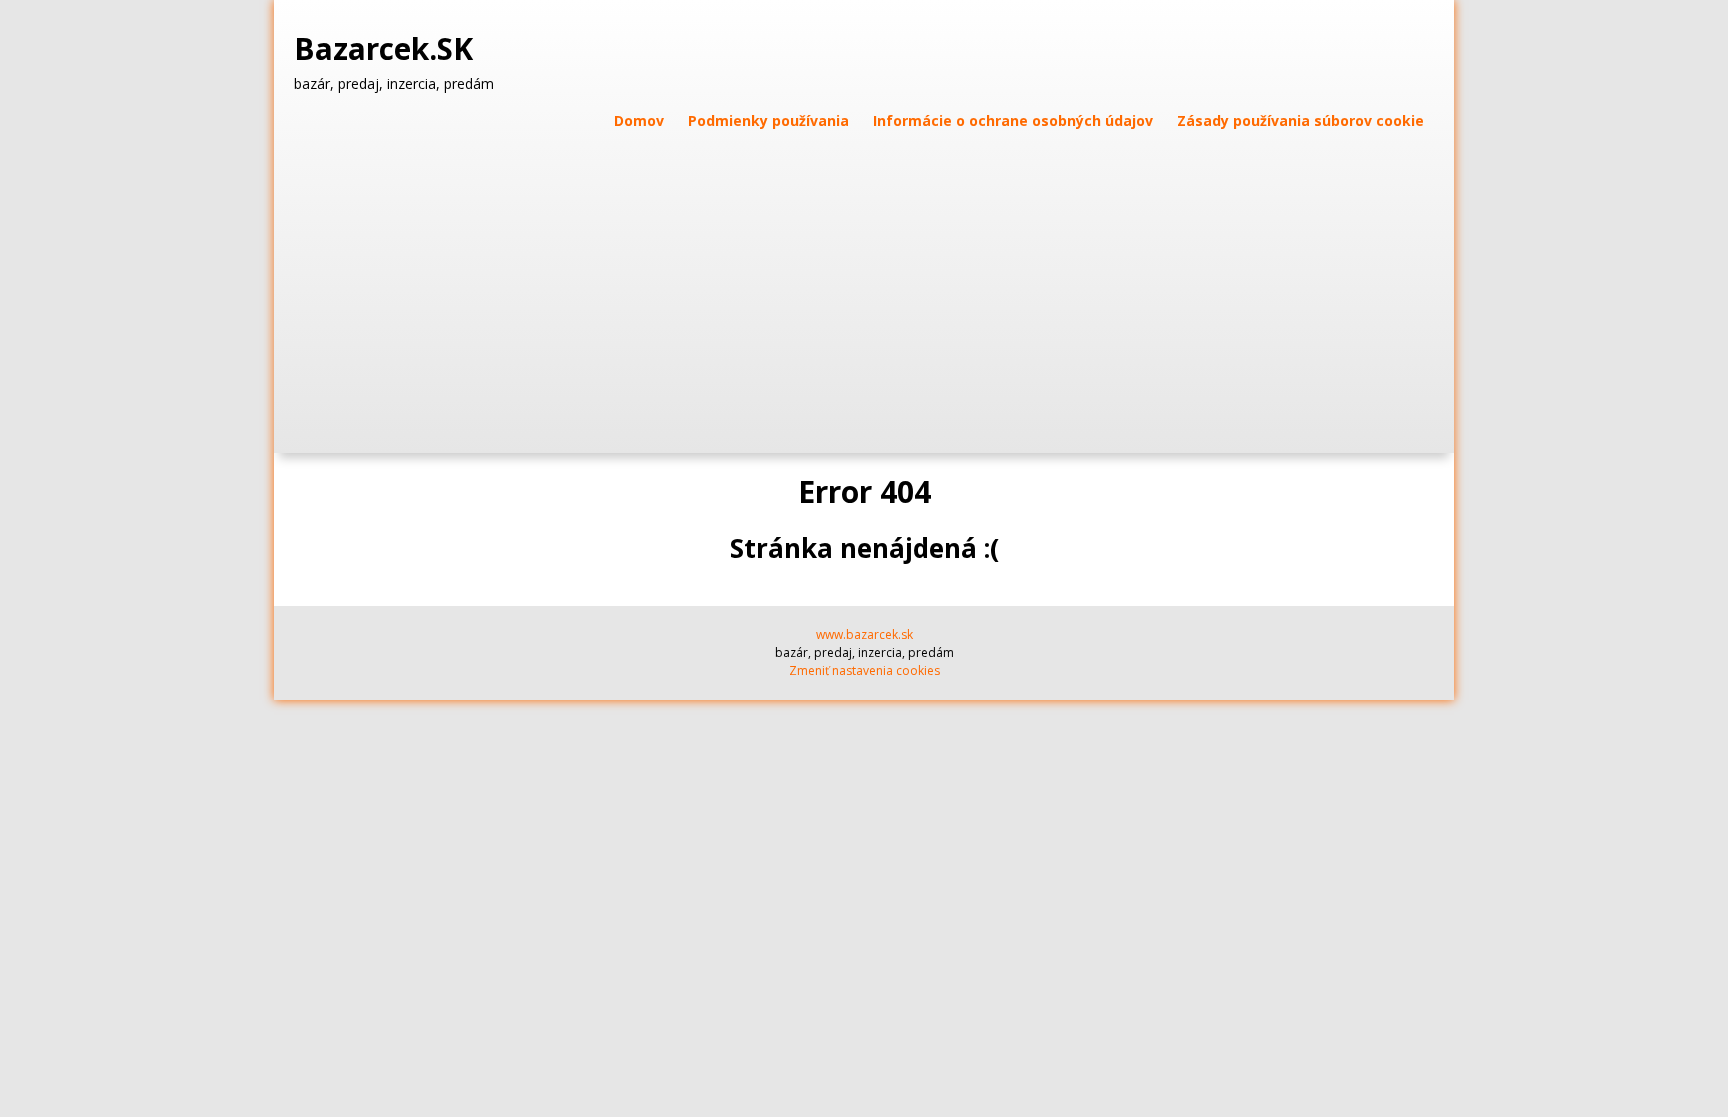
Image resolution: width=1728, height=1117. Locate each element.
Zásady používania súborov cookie (1300, 120)
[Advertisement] (864, 283)
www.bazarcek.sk (864, 634)
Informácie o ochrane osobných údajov (1013, 120)
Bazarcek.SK (387, 49)
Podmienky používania (768, 120)
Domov (639, 120)
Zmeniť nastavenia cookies (864, 670)
